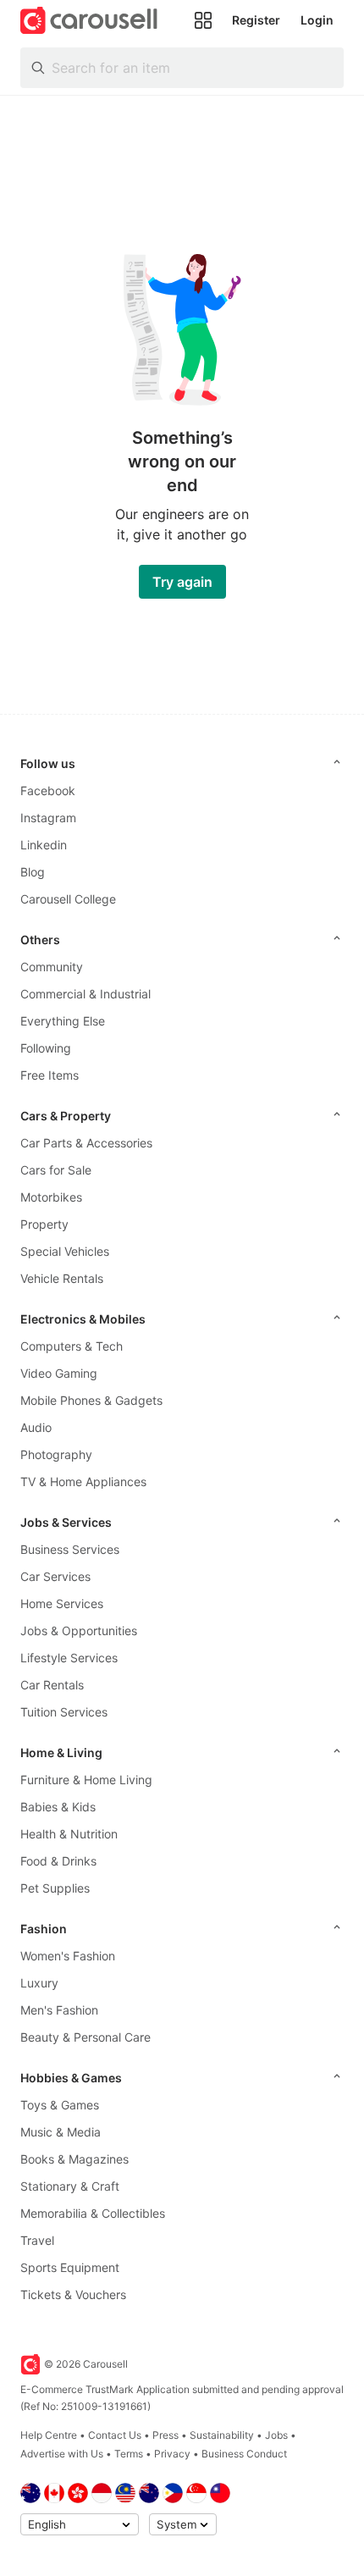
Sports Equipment (70, 2267)
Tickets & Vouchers (73, 2294)
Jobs (276, 2435)
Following (46, 1048)
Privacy (172, 2454)
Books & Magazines (74, 2159)
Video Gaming (59, 1373)
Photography (56, 1454)
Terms (129, 2454)
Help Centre (49, 2435)
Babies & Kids (58, 1807)
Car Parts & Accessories (86, 1143)
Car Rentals (52, 1685)
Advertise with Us (62, 2454)
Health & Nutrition (69, 1834)
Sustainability (222, 2435)
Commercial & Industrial (85, 994)
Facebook (48, 790)
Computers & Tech (72, 1346)
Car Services (55, 1576)
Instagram (48, 818)
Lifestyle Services (69, 1658)
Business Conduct (244, 2454)
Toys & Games (60, 2105)
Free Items (50, 1075)
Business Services (70, 1549)
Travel (37, 2240)
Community (52, 967)
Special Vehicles (65, 1251)
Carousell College (68, 899)
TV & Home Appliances (83, 1481)
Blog (33, 872)
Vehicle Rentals (62, 1278)
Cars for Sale (56, 1170)
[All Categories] (203, 20)
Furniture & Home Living (86, 1780)
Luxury (39, 1983)
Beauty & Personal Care (85, 2037)
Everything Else (63, 1021)
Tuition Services (64, 1712)
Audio (36, 1427)
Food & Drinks (58, 1861)
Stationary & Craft (70, 2186)
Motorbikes (51, 1197)
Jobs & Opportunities (79, 1631)
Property (44, 1224)
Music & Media (61, 2132)
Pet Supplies (55, 1888)
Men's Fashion (59, 2010)
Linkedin (44, 845)
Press (165, 2435)
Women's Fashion (68, 1956)
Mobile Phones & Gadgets (91, 1400)
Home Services (62, 1603)
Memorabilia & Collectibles (93, 2213)
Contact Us (115, 2435)
